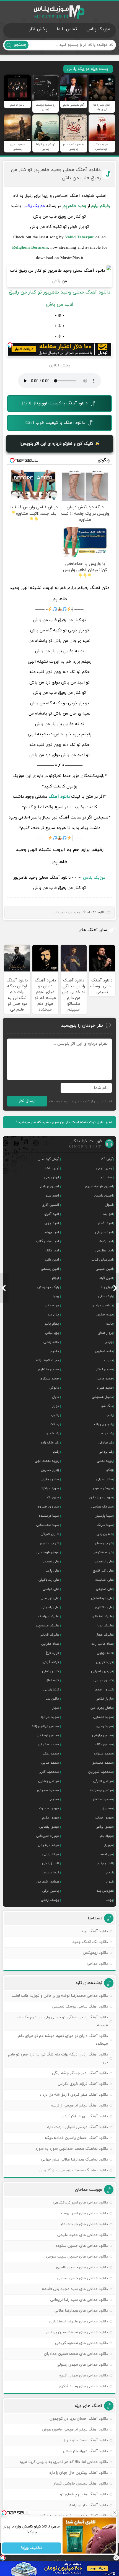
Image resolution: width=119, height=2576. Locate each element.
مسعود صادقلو (103, 1799)
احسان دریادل (50, 1187)
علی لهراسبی (50, 1598)
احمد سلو (52, 1196)
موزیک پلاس (59, 12)
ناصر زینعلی (51, 1863)
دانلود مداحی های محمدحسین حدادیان (76, 2354)
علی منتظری (104, 1607)
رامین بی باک (104, 1424)
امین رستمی (50, 1269)
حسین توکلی (104, 1369)
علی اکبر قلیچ (103, 1571)
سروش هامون (103, 1488)
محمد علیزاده (103, 1754)
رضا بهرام (107, 1434)
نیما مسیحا (51, 1873)
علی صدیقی (104, 1589)
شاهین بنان (105, 1534)
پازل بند (53, 1315)
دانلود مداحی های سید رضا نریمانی (79, 2300)
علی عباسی (51, 1589)
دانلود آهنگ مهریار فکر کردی (85, 2116)
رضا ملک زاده (50, 1443)
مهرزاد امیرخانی (48, 1836)
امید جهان (52, 1223)
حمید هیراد (105, 1388)
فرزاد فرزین (104, 1662)
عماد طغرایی (50, 1644)
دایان (55, 1397)
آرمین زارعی (105, 1168)
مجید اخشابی (103, 1717)
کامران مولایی (103, 1680)
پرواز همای (105, 1333)
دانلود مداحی (97, 1964)
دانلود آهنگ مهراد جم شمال (86, 2451)
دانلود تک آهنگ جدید (89, 912)
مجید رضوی (105, 1726)
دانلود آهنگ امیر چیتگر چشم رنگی (80, 2073)
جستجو (20, 44)
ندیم (110, 1873)
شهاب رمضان (104, 1543)
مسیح (55, 1799)
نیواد (109, 1882)
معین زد (107, 1809)
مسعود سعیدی (48, 1790)
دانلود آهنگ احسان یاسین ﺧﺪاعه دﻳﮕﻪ (76, 2138)
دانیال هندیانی (102, 1397)
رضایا (56, 1452)
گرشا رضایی (51, 1690)
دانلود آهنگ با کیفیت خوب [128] (55, 423)
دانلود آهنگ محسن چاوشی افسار (81, 2484)
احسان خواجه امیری (99, 1187)
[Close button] (116, 2558)
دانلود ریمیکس (95, 1953)
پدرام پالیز (52, 1324)
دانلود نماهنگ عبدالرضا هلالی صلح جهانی (74, 2160)
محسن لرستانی (48, 1735)
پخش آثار (38, 29)
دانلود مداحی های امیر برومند (84, 2213)
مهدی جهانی (104, 1818)
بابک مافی (106, 1296)
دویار (56, 1406)
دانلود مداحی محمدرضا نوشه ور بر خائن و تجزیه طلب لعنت (60, 1996)
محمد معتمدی (102, 1763)
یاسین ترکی (51, 1891)
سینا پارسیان (104, 1516)
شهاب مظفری (49, 1543)
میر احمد (107, 1854)
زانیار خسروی (50, 1470)
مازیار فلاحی (104, 1699)
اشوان (109, 1205)
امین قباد (106, 1278)
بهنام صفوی (105, 1315)
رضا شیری (52, 1434)
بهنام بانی (52, 1305)
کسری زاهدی (104, 1690)
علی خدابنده (104, 1580)
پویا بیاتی (52, 1333)
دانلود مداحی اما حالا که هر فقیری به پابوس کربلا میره (64, 2462)
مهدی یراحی (104, 1827)
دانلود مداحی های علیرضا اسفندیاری (79, 2321)
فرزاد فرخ (52, 1653)
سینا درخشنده (49, 1516)
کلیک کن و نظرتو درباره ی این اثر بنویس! (57, 444)
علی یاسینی (50, 1607)
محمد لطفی (50, 1754)
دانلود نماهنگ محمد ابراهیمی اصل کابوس (74, 2170)
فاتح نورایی (105, 1653)
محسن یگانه (104, 1744)
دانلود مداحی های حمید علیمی (83, 2235)
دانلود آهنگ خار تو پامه (89, 2505)
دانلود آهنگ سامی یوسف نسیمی (80, 2007)
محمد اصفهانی (48, 1744)
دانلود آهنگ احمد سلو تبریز (86, 2440)
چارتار (109, 1342)
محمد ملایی (50, 1763)
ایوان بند (107, 1287)
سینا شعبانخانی (48, 1525)
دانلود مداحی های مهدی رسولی (82, 2365)
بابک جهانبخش (48, 1287)
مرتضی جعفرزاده (101, 1790)
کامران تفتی (51, 1671)
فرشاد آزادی (51, 1662)
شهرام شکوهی (103, 1552)
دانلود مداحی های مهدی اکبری (83, 2375)
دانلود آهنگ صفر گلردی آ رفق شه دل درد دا (73, 2095)
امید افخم (106, 1223)
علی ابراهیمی (103, 1562)
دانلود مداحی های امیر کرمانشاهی (80, 2203)
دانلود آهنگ (59, 797)
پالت (110, 1324)
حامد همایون (104, 1351)
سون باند (53, 1498)
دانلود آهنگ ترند (95, 1931)
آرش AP (107, 1159)
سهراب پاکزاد (50, 1488)
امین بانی (52, 1260)
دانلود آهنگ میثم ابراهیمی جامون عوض (75, 2430)
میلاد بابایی (51, 1854)
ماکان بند (52, 1699)
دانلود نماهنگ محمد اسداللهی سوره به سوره (72, 2149)
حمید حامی (105, 1379)
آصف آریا (106, 1177)
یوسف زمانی (50, 1900)
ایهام (55, 1278)
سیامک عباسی (102, 1507)
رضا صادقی (106, 1443)
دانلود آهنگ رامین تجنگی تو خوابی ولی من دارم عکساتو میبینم (62, 2021)
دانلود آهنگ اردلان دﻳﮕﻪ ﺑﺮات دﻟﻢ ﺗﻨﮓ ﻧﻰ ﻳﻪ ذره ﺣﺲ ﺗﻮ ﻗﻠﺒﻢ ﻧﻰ (58, 2058)
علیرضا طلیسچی (47, 1626)
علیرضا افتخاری (102, 1616)
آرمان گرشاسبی (48, 1159)
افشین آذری (50, 1205)
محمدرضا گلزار (49, 1772)
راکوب (55, 1415)
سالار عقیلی (105, 1479)
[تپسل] (10, 345)
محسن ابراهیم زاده (45, 1726)
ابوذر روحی (52, 1177)
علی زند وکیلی (49, 1580)
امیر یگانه (52, 1251)
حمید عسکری (49, 1379)
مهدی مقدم (51, 1818)
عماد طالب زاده (102, 1644)
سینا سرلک (105, 1525)
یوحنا (109, 1900)
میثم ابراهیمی (48, 1845)
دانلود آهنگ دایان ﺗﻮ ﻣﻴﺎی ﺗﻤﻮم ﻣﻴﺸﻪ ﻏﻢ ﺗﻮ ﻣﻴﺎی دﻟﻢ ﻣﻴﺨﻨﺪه (63, 2040)
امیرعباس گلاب (102, 1260)
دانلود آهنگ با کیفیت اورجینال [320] (55, 403)
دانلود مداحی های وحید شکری (83, 2386)
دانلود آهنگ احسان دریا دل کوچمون (79, 2419)
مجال (55, 1708)
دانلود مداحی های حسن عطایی (83, 2278)
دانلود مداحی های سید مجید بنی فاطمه (75, 2289)
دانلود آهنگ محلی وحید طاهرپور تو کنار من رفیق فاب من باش (56, 174)
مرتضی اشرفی (103, 1781)
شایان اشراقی (50, 1534)
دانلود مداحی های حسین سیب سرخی (77, 2257)
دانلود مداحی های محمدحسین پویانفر (77, 2332)
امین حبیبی (104, 1269)
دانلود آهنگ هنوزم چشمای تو (84, 2494)
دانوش (54, 1388)
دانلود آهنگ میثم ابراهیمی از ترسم (79, 2106)
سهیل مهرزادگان (101, 1498)
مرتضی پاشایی (49, 1781)
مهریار (108, 1845)
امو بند (108, 1214)
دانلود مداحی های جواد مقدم (84, 2224)
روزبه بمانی (105, 1461)
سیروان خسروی (48, 1507)
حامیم (55, 1351)
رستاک (54, 1424)
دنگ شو (107, 1406)
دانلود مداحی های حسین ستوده (82, 2246)
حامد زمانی (51, 1342)
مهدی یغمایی (49, 1827)
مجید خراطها (50, 1717)
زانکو (110, 1470)
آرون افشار (52, 1168)
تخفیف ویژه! (32, 2548)
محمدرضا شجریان (101, 1772)
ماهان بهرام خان (102, 1708)
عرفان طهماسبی (48, 1552)
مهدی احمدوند (49, 1809)
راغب (109, 1415)
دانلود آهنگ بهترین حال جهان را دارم (78, 2473)
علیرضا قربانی (49, 1635)
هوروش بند (105, 1891)
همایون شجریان (48, 1882)
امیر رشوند (105, 1241)
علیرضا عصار (104, 1635)
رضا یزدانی (106, 1452)
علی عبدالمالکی (102, 1598)
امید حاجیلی (104, 1232)
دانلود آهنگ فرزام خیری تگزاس (83, 2084)
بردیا (56, 1296)
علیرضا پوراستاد (48, 1616)
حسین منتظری (48, 1369)
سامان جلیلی (50, 1479)
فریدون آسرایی (102, 1671)
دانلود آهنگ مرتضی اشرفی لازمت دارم (77, 2127)
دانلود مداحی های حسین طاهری (82, 2267)
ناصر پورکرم (105, 1863)
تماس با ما (67, 29)
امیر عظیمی (104, 1251)
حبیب (109, 1360)
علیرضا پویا (105, 1626)
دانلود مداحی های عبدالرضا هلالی (81, 2311)
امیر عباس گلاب (47, 1241)
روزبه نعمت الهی (47, 1461)
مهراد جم (106, 1836)
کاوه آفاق (52, 1680)
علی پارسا (52, 1571)
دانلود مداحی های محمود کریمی (82, 2343)
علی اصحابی (50, 1562)
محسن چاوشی (103, 1735)
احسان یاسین (104, 1196)
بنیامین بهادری (102, 1305)
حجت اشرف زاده (47, 1360)
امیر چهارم (52, 1232)
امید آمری (52, 1214)
